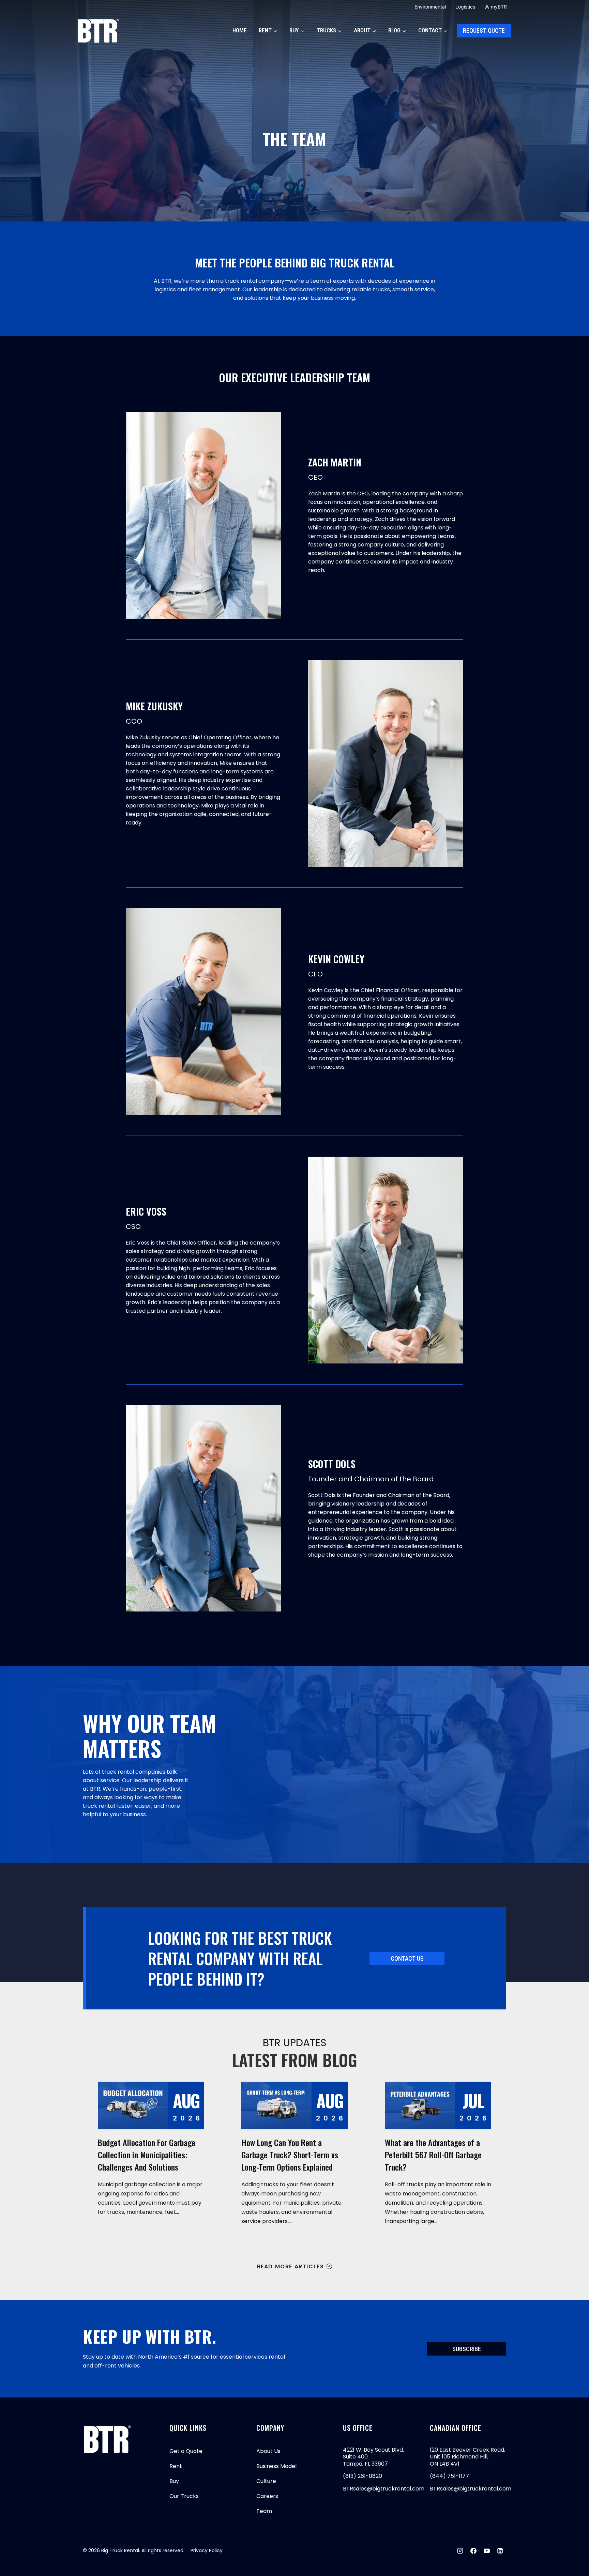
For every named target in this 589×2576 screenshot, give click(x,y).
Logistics (465, 7)
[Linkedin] (500, 2551)
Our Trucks (184, 2496)
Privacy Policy (207, 2550)
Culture (266, 2481)
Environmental (430, 7)
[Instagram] (460, 2551)
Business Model (276, 2466)
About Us (268, 2451)
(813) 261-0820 (363, 2476)
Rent (176, 2466)
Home (240, 30)
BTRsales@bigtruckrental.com (384, 2489)
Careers (267, 2496)
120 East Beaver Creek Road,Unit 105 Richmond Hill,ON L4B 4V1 (467, 2457)
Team (264, 2511)
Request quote (484, 30)
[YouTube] (487, 2551)
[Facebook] (473, 2551)
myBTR (499, 7)
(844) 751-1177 (449, 2476)
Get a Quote (186, 2451)
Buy (174, 2481)
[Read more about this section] (151, 2105)
